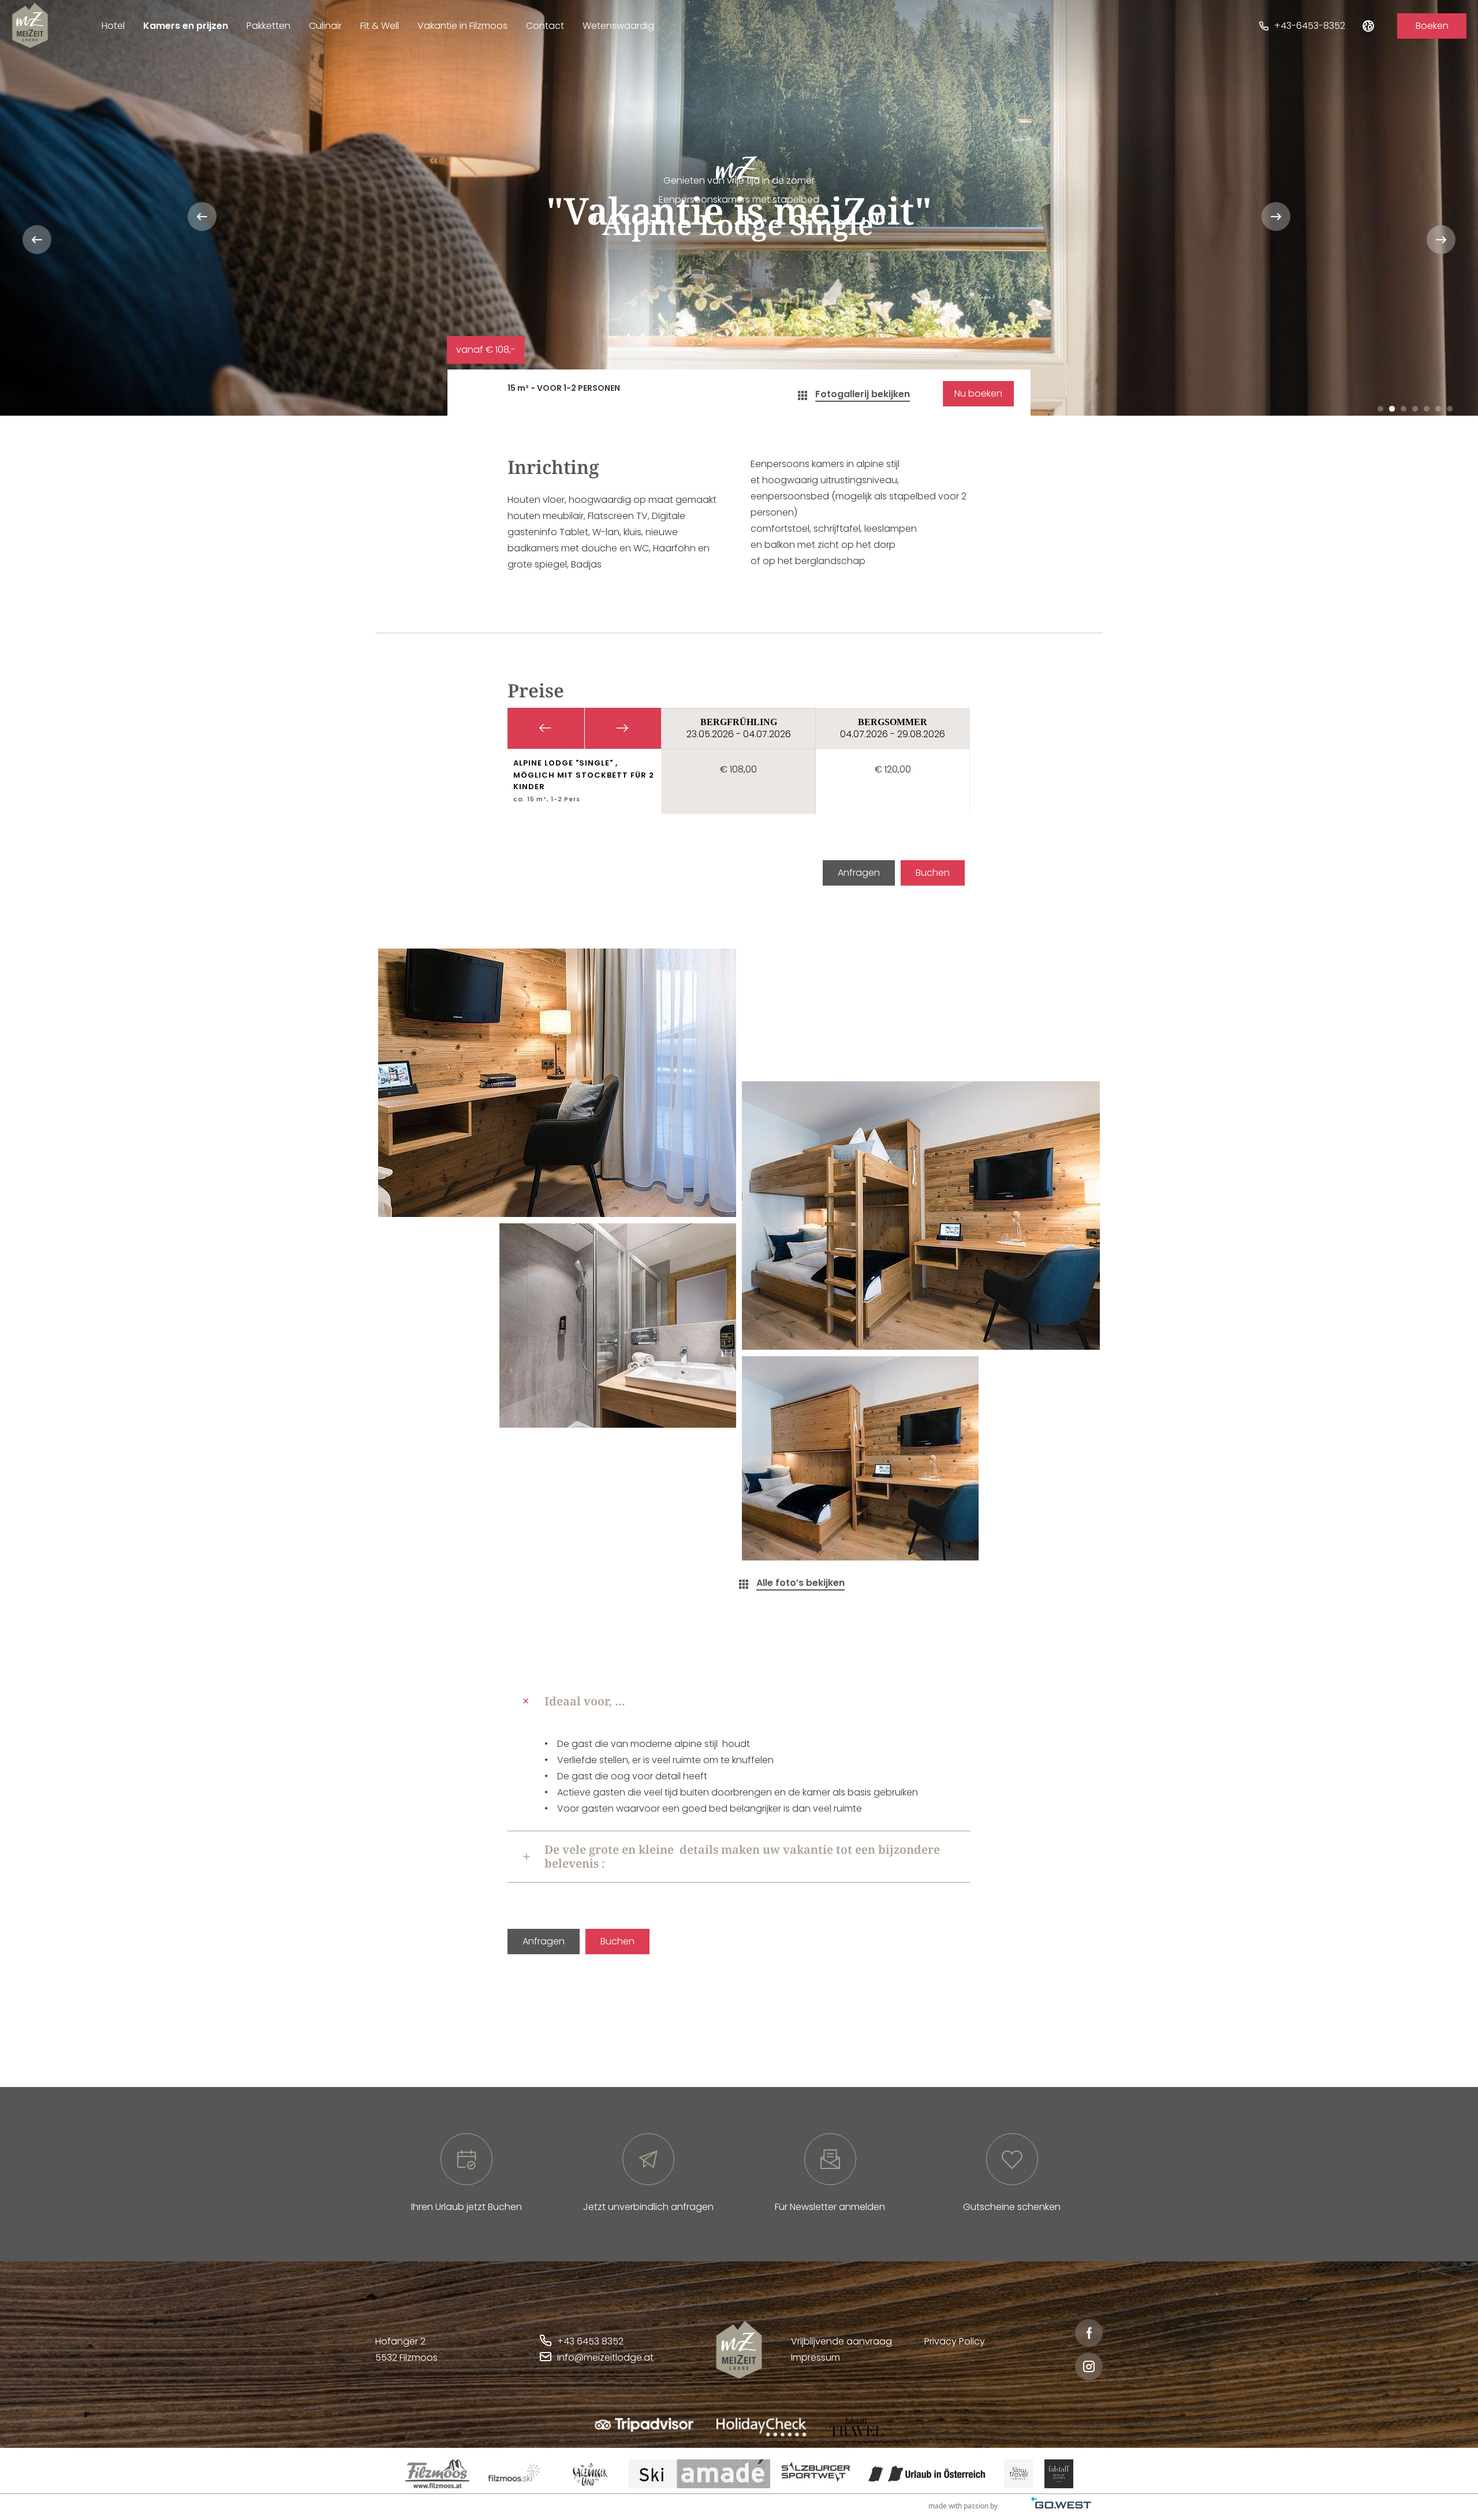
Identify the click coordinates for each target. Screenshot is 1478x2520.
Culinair (325, 26)
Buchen (933, 873)
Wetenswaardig (618, 26)
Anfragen (859, 873)
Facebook (1089, 2333)
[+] (557, 1083)
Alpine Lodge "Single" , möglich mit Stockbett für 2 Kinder (584, 775)
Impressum (815, 2357)
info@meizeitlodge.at (605, 2357)
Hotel (113, 26)
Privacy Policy (955, 2341)
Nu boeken (978, 393)
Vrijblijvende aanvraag (841, 2341)
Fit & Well (380, 26)
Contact (545, 26)
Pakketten (268, 26)
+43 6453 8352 (590, 2341)
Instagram (1089, 2366)
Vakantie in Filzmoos (462, 26)
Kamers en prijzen (186, 26)
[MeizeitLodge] (30, 25)
